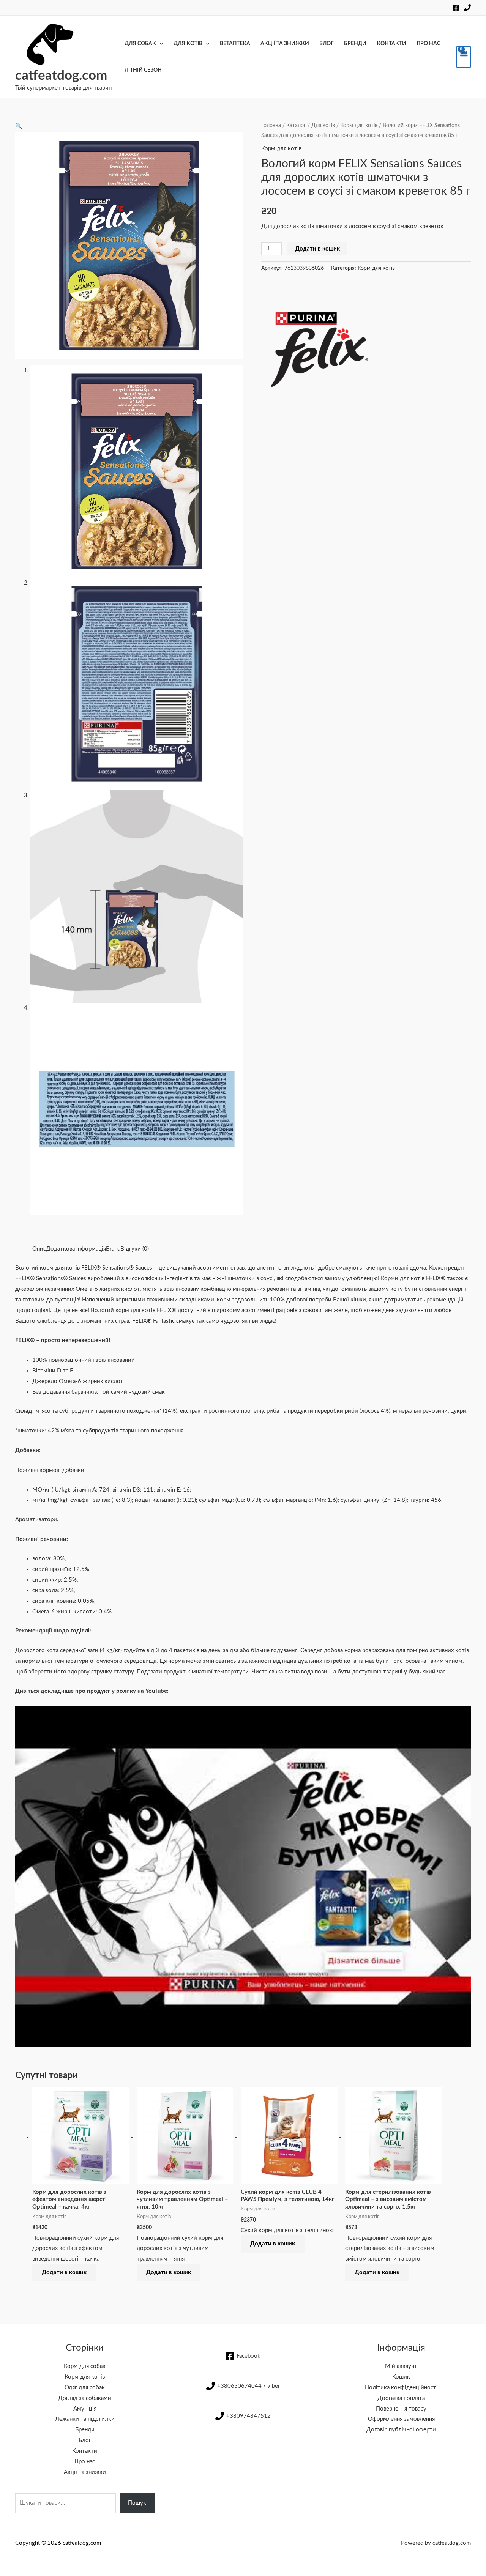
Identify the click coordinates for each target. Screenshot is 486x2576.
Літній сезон (143, 70)
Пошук (137, 2503)
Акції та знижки (285, 44)
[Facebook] (456, 8)
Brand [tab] (113, 1249)
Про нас (428, 44)
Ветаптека (235, 44)
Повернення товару (401, 2409)
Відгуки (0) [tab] (135, 1249)
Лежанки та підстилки (85, 2419)
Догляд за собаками (85, 2398)
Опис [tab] (39, 1249)
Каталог (296, 126)
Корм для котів (359, 126)
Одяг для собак (85, 2388)
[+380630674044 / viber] (467, 8)
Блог (327, 44)
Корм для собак (85, 2366)
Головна (271, 126)
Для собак (140, 44)
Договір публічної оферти (401, 2430)
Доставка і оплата (401, 2398)
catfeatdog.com (61, 76)
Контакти (391, 44)
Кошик (401, 2377)
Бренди (355, 44)
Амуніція (85, 2409)
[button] (19, 126)
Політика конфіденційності (401, 2388)
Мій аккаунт (401, 2366)
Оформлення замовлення (401, 2419)
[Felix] (318, 340)
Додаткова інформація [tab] (76, 1249)
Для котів (188, 44)
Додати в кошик (317, 249)
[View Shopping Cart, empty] (464, 57)
